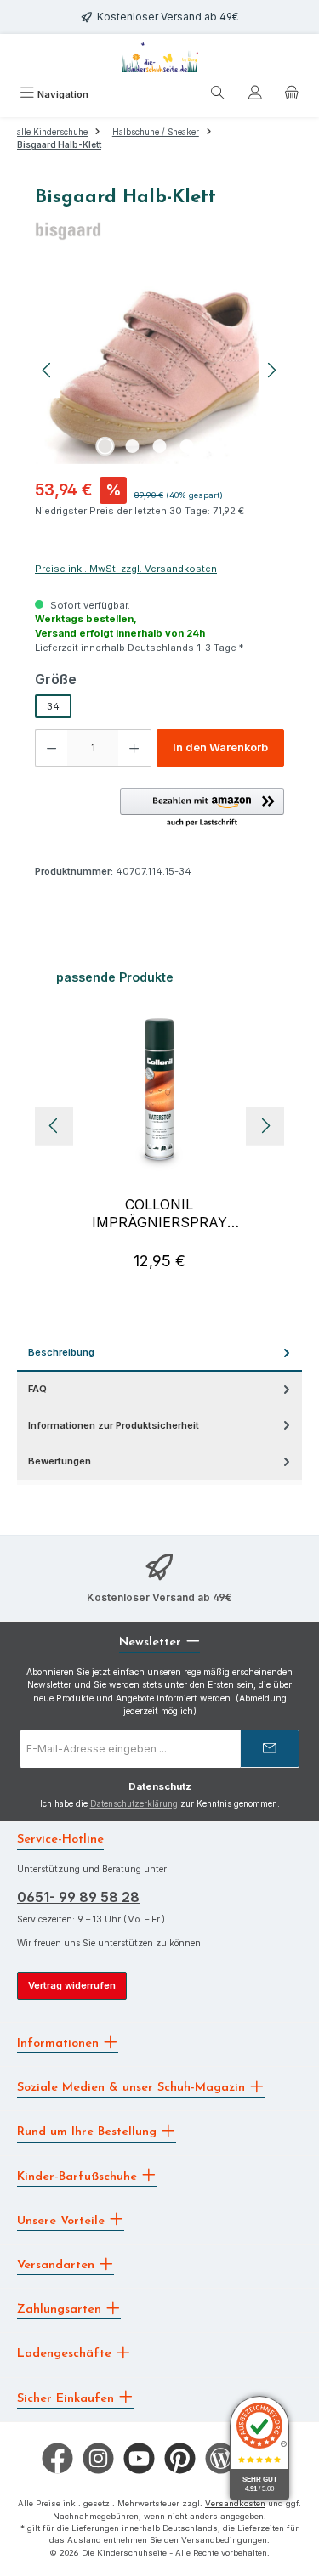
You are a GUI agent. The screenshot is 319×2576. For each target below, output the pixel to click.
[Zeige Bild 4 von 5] (186, 446)
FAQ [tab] (37, 1389)
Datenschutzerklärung (134, 1804)
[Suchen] (218, 95)
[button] (202, 808)
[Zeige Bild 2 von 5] (132, 446)
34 (53, 706)
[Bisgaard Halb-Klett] (159, 371)
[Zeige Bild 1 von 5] (105, 446)
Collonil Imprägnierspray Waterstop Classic (159, 1214)
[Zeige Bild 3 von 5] (159, 446)
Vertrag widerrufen (72, 1985)
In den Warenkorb (220, 747)
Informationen (60, 2044)
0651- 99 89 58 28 (78, 1897)
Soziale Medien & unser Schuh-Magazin (133, 2088)
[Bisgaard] (159, 230)
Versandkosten (235, 2503)
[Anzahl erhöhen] (134, 748)
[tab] (159, 1353)
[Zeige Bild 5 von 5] (214, 446)
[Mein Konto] (255, 95)
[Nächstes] (271, 370)
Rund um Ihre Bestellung (89, 2132)
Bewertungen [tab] (60, 1461)
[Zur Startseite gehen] (160, 57)
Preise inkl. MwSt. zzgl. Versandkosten (126, 569)
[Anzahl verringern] (51, 748)
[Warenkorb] (292, 95)
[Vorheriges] (48, 370)
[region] (159, 370)
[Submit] (270, 1749)
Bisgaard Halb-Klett (59, 145)
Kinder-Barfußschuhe (79, 2176)
